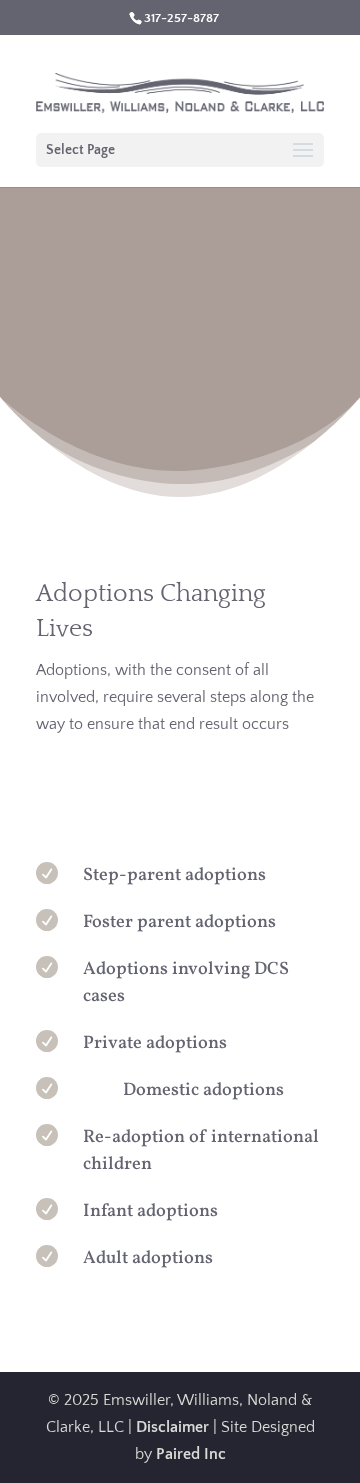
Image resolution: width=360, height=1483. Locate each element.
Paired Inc (191, 1454)
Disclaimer (172, 1427)
